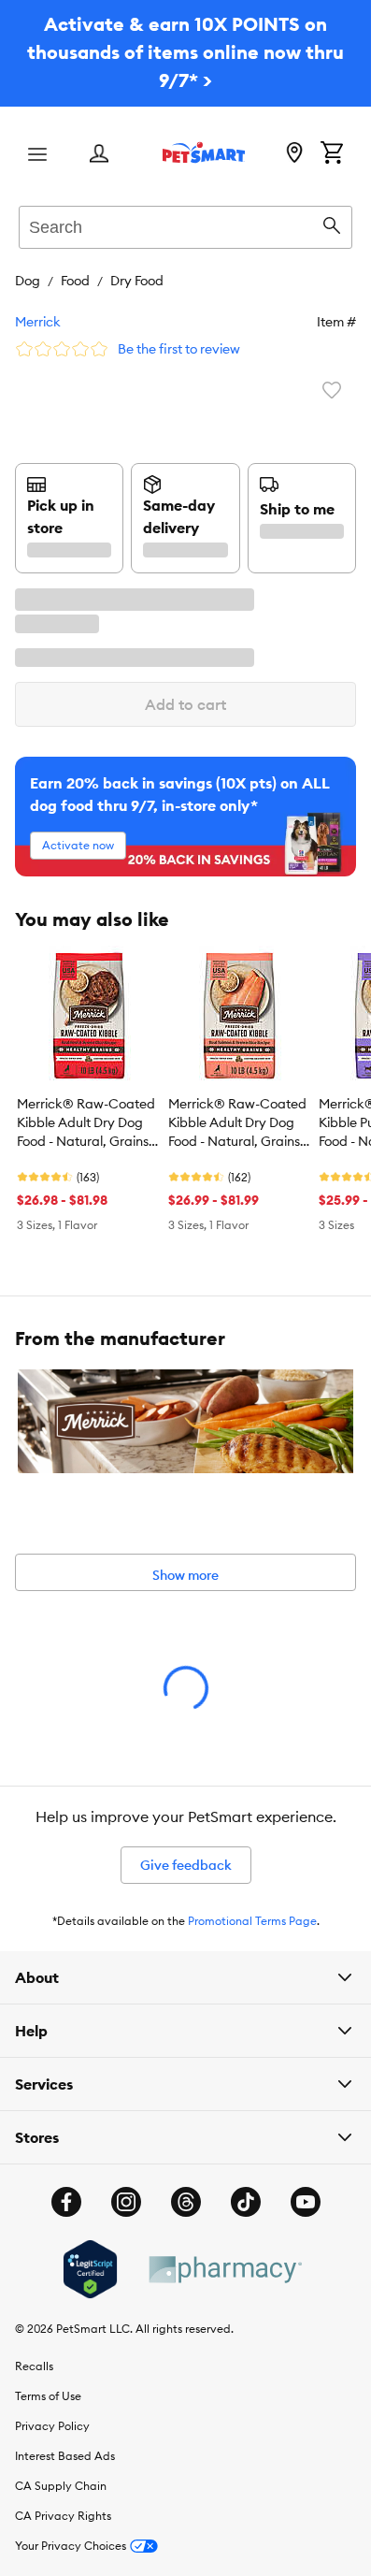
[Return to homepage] (204, 152)
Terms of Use (48, 2396)
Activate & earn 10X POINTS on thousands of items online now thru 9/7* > (185, 52)
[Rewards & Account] (99, 155)
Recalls (34, 2366)
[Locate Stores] (294, 154)
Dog (28, 281)
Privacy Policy (52, 2426)
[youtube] (306, 2202)
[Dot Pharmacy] (224, 2270)
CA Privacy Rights (63, 2516)
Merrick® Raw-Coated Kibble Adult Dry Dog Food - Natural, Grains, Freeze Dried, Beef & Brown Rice (86, 1123)
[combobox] (185, 224)
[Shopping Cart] (332, 154)
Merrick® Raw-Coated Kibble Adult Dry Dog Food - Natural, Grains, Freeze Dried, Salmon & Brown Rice (238, 1123)
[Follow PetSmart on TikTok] (246, 2202)
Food (75, 281)
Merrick (38, 322)
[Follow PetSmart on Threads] (186, 2202)
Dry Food (137, 281)
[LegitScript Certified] (90, 2269)
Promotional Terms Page (252, 1921)
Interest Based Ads (65, 2456)
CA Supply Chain (61, 2486)
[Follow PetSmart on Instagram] (126, 2202)
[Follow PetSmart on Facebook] (66, 2202)
